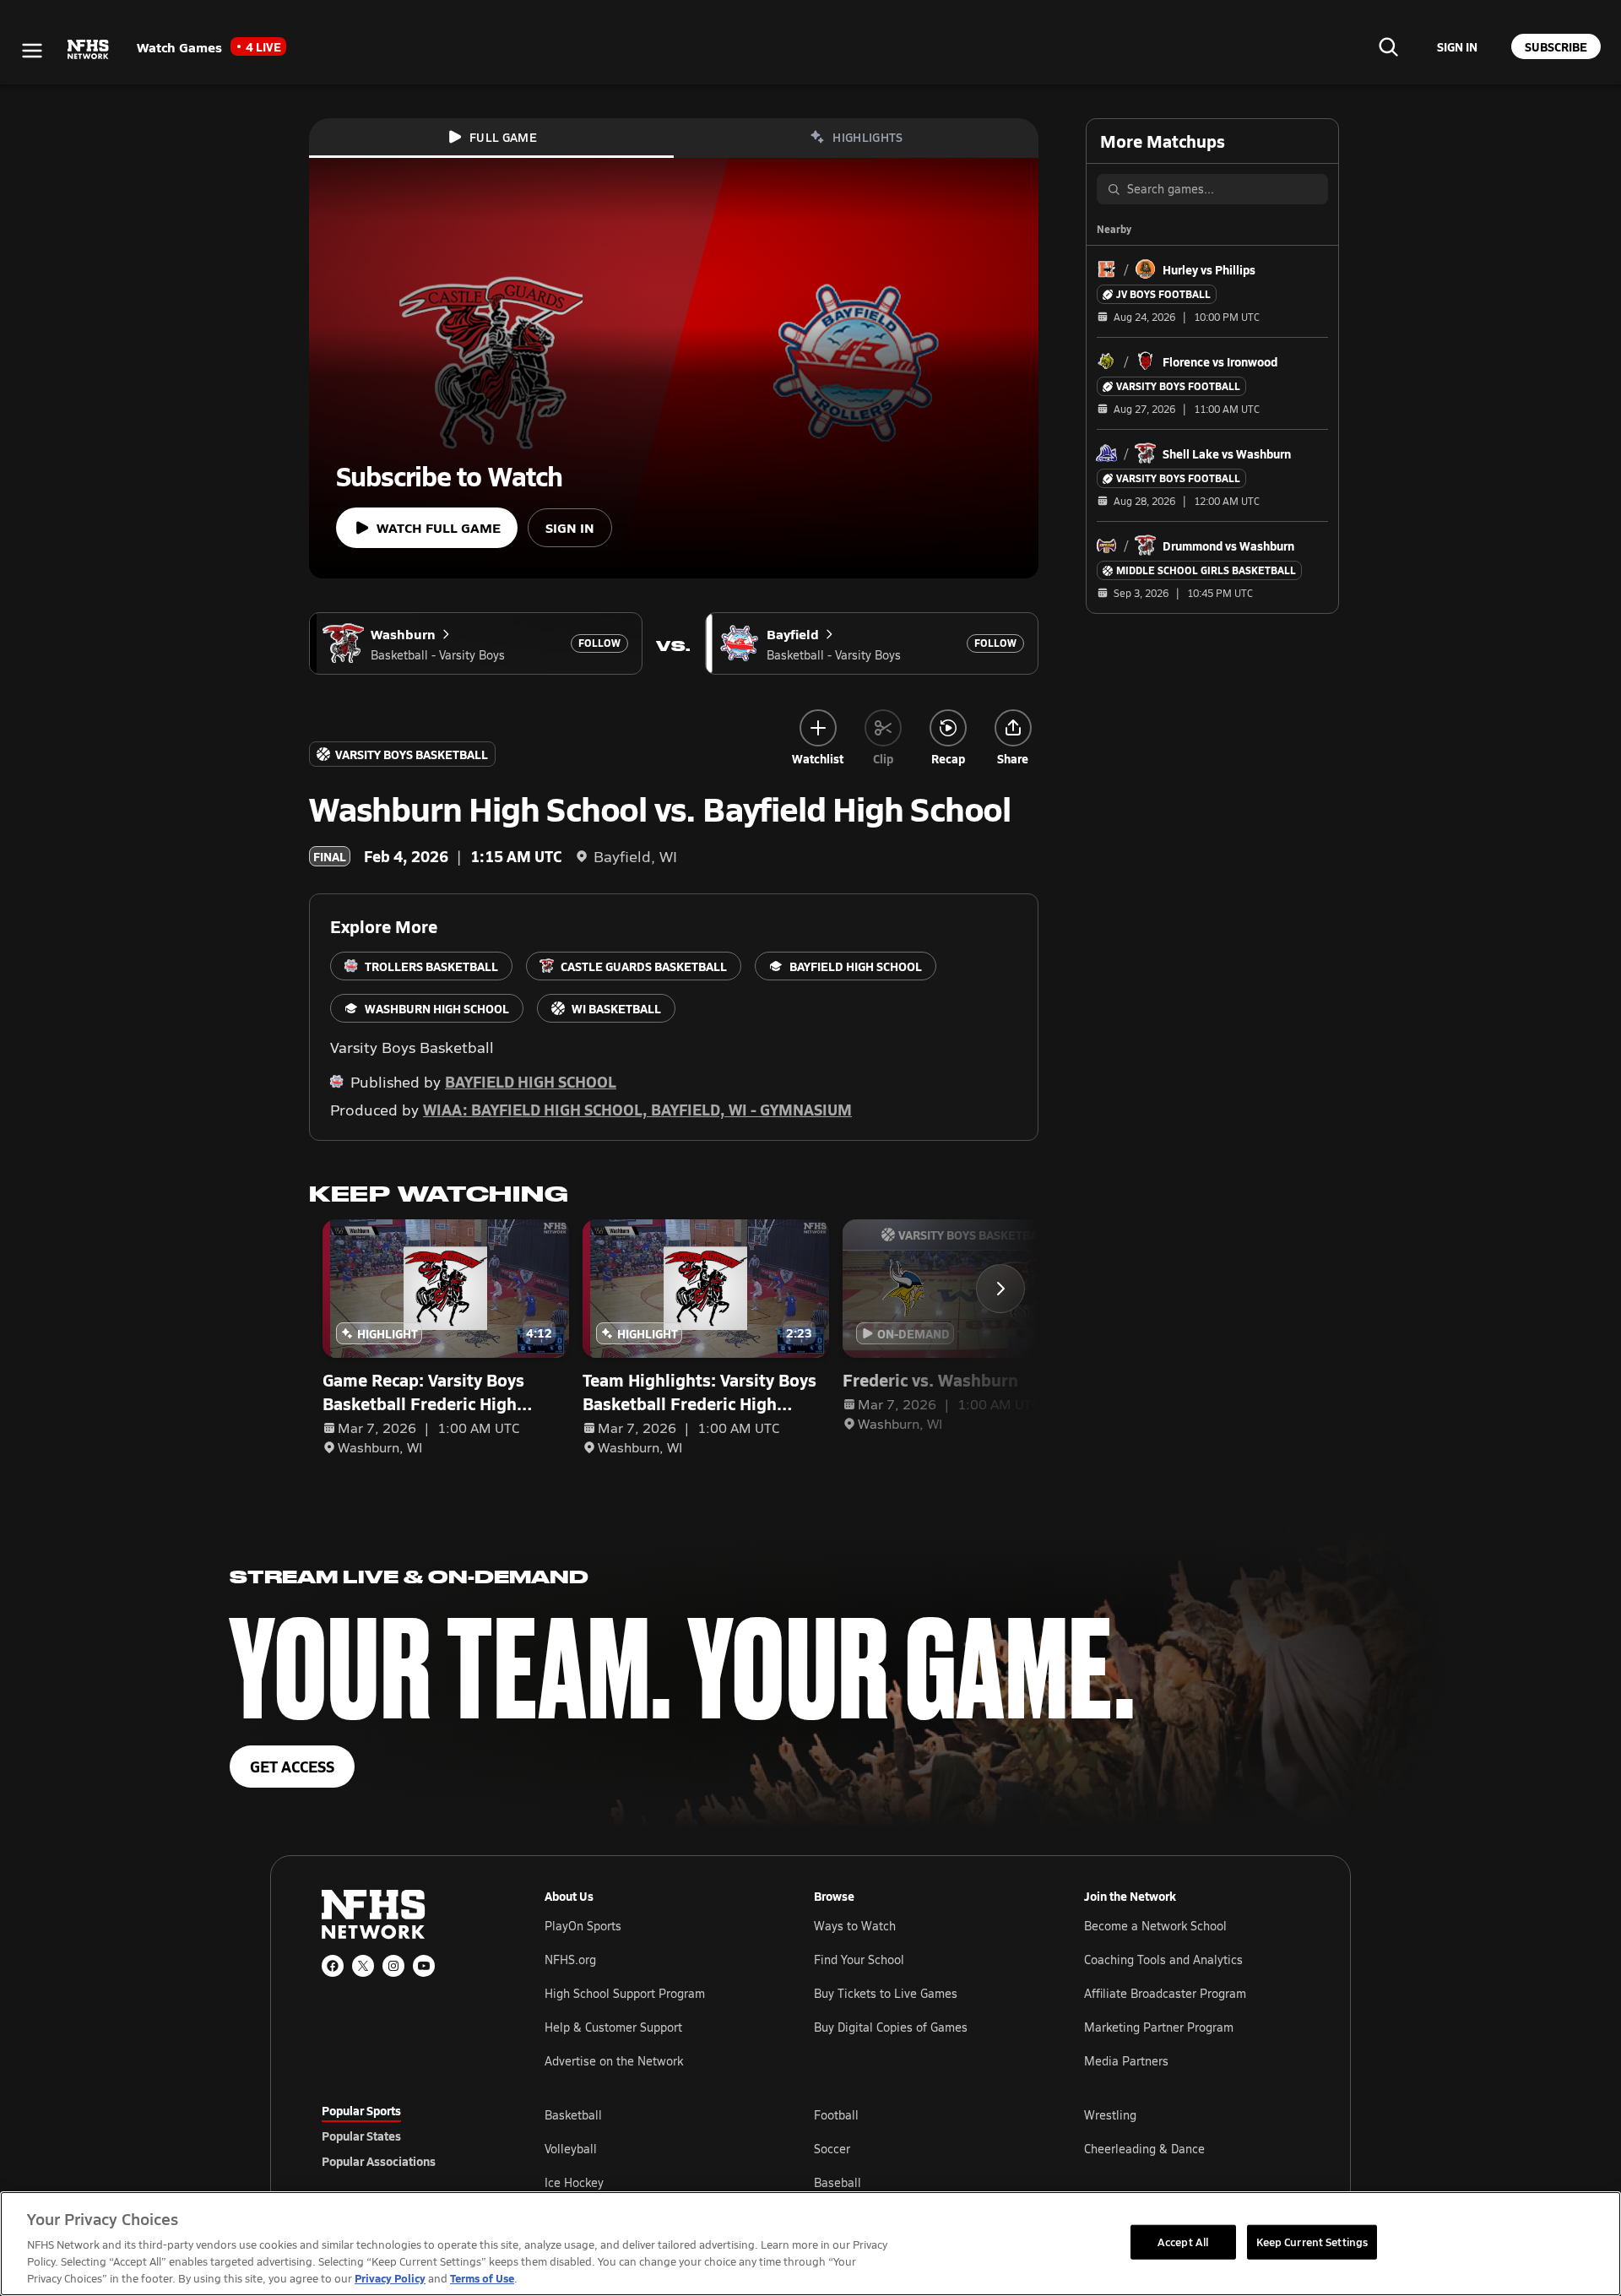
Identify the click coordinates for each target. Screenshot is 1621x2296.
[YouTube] (424, 1966)
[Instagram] (393, 1966)
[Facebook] (333, 1966)
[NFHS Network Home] (89, 50)
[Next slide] (1000, 1289)
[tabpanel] (922, 2148)
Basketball (573, 2115)
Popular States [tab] (361, 2136)
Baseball (838, 2182)
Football (836, 2115)
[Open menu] (32, 51)
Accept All (1183, 2241)
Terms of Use (482, 2278)
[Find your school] (1388, 46)
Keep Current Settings (1312, 2241)
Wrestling (1110, 2115)
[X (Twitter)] (363, 1966)
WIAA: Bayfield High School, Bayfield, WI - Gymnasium (637, 1109)
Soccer (832, 2149)
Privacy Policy (390, 2278)
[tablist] (406, 2136)
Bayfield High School (531, 1081)
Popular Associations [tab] (379, 2161)
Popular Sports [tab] (361, 2110)
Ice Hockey (574, 2182)
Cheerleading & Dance (1144, 2149)
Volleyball (571, 2149)
